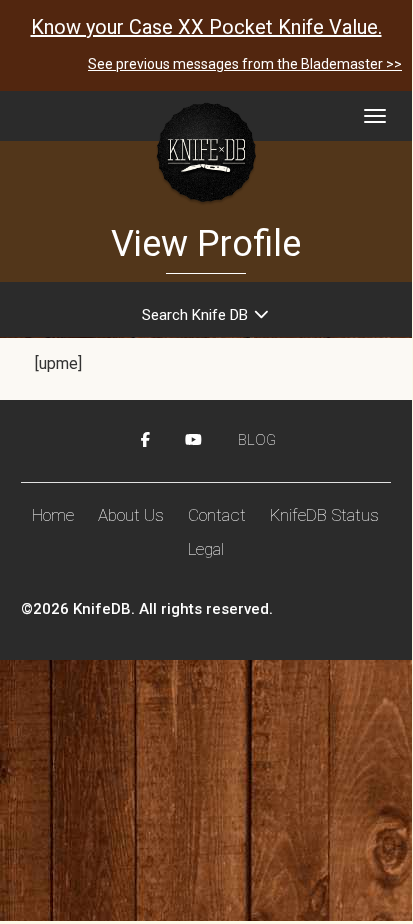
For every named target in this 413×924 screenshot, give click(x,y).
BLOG (257, 440)
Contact (217, 515)
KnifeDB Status (324, 515)
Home (53, 515)
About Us (131, 515)
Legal (206, 549)
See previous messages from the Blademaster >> (245, 64)
